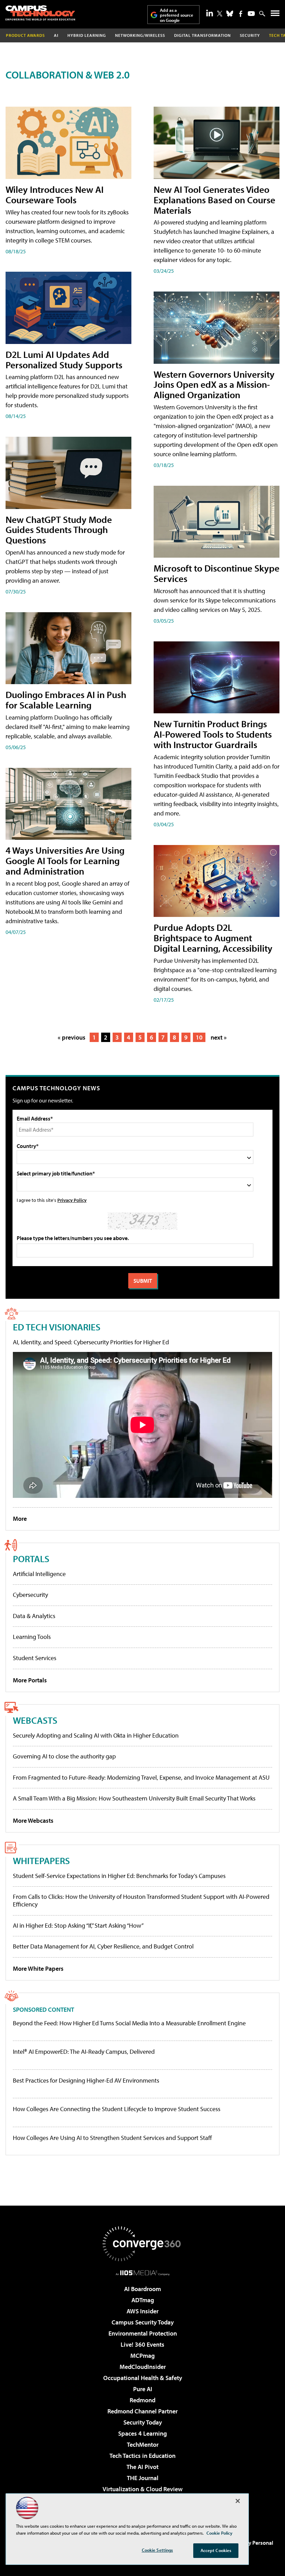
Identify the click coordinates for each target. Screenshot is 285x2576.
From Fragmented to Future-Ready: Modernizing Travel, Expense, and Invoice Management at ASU (141, 1777)
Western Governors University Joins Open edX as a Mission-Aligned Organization (214, 384)
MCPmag (142, 2356)
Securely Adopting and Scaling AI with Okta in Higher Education (96, 1735)
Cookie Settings (157, 2550)
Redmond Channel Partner (142, 2411)
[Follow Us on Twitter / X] (220, 14)
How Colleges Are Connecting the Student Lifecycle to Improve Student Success (117, 2109)
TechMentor (143, 2444)
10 (199, 1037)
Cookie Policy (219, 2533)
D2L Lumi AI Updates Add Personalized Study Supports (64, 359)
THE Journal (143, 2478)
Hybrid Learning (87, 35)
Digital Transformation (202, 35)
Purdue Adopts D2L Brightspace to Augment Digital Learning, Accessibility (213, 938)
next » (219, 1037)
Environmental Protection (143, 2333)
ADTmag (143, 2300)
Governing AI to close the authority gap (64, 1756)
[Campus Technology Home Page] (40, 13)
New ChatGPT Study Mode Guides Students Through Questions (59, 530)
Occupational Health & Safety (143, 2378)
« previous (72, 1037)
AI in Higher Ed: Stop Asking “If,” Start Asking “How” (78, 1925)
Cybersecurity (30, 1595)
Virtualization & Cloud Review (142, 2489)
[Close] (238, 2501)
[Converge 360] (142, 2244)
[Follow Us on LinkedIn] (210, 13)
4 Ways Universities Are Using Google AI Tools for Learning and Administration (65, 860)
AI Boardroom (142, 2289)
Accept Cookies (216, 2550)
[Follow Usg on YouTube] (251, 14)
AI (56, 35)
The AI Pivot (142, 2467)
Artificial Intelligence (39, 1574)
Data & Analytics (34, 1616)
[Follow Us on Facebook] (241, 14)
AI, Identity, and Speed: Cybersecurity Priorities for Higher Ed (91, 1342)
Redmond (142, 2400)
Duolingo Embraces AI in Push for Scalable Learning (66, 700)
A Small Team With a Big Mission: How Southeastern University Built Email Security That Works (134, 1798)
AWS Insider (142, 2311)
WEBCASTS (35, 1720)
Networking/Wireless (140, 35)
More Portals (30, 1680)
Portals (31, 1558)
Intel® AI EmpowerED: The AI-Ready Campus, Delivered (84, 2052)
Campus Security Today (143, 2322)
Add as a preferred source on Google (177, 15)
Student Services (35, 1658)
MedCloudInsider (143, 2367)
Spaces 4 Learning (142, 2433)
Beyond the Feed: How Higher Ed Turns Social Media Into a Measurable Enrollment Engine (129, 2023)
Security (250, 35)
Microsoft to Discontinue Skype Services (217, 573)
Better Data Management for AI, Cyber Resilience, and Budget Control (103, 1946)
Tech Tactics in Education (142, 2456)
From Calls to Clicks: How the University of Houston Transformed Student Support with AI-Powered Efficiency (141, 1900)
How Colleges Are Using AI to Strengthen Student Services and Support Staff (112, 2138)
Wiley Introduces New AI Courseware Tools (55, 194)
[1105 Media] (143, 2273)
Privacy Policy (72, 1200)
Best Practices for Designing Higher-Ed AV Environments (86, 2081)
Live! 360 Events (142, 2344)
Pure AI (143, 2389)
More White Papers (38, 1968)
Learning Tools (32, 1637)
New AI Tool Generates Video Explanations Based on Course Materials (214, 200)
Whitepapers (41, 1860)
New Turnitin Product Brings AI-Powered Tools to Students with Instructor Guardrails (213, 734)
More (20, 1519)
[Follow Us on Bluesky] (230, 14)
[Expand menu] (275, 15)
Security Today (143, 2422)
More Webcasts (33, 1820)
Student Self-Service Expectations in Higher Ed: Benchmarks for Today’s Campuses (119, 1876)
